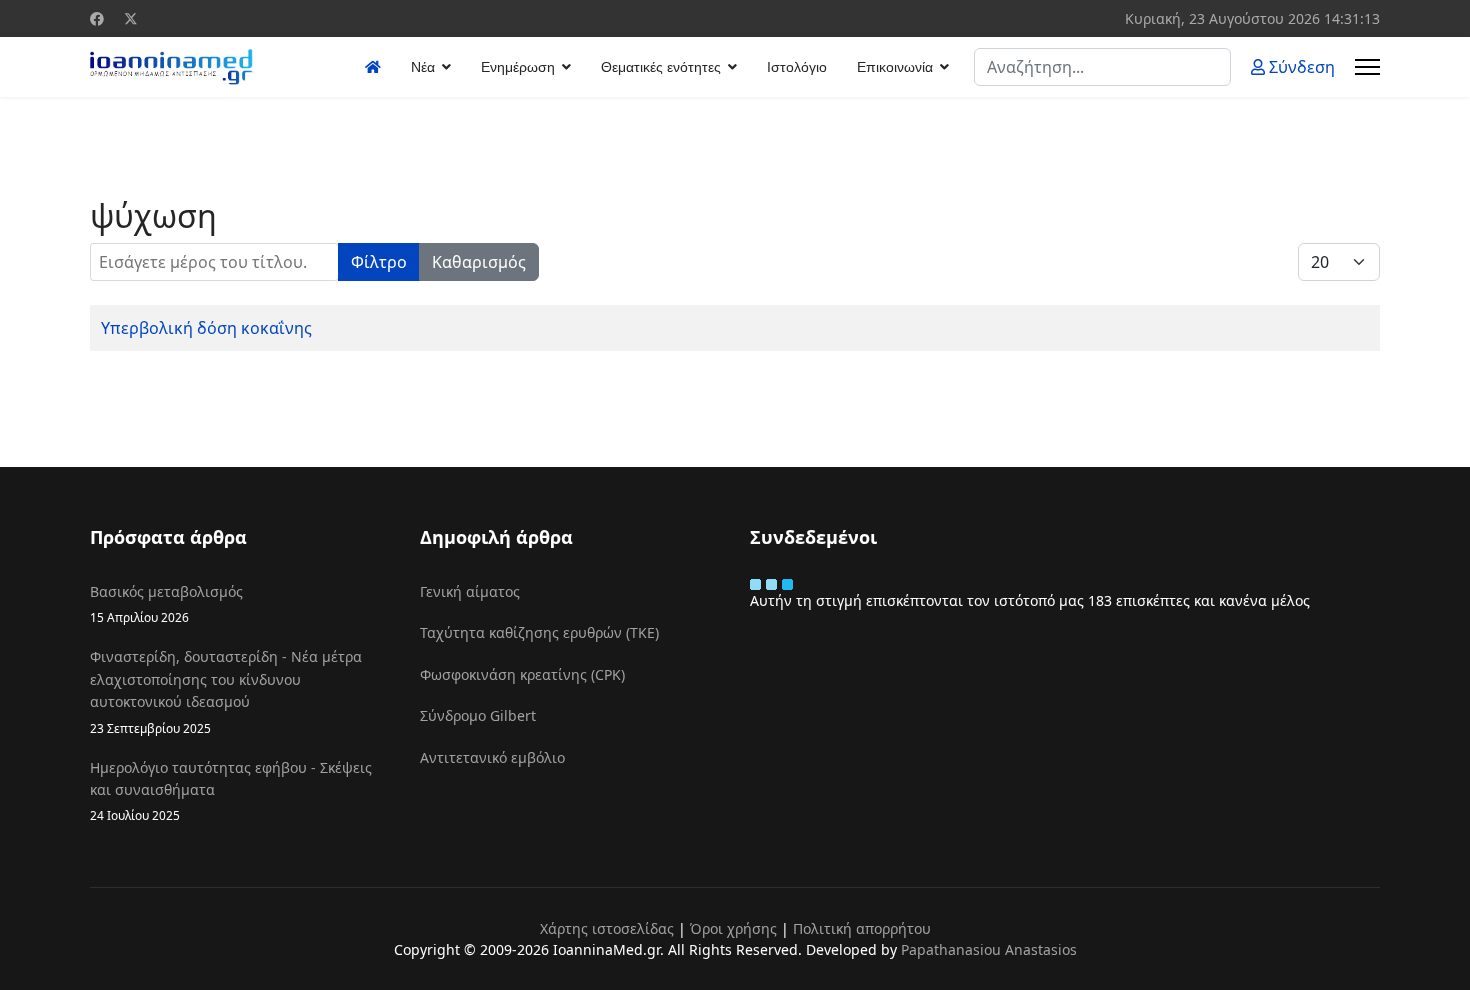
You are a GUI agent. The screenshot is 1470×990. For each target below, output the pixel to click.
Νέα (423, 67)
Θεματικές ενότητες (661, 67)
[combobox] (1102, 67)
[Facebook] (97, 18)
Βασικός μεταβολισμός (166, 603)
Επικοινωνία (895, 67)
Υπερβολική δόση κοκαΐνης (206, 328)
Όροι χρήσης (733, 928)
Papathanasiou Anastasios (989, 949)
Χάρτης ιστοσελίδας (607, 928)
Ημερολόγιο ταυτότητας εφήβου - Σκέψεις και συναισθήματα (231, 791)
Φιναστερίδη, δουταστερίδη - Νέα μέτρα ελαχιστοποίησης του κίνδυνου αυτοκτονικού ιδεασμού (226, 691)
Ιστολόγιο (797, 67)
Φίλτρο (379, 262)
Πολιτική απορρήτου (862, 928)
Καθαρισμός (479, 262)
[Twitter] (131, 18)
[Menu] (1367, 67)
